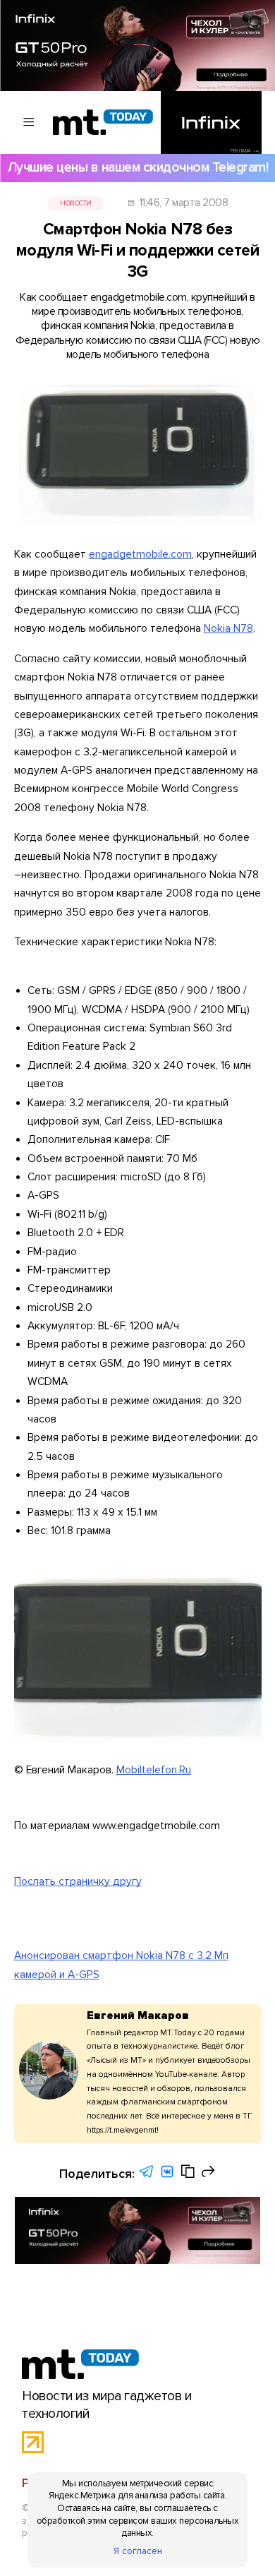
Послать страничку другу (78, 1882)
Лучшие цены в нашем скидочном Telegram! (137, 167)
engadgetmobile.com (140, 555)
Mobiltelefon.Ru (154, 1770)
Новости (75, 203)
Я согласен (138, 2551)
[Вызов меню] (29, 122)
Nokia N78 (228, 629)
